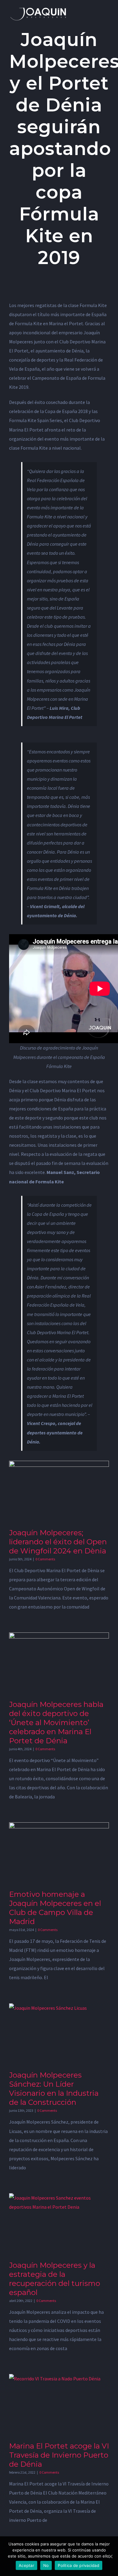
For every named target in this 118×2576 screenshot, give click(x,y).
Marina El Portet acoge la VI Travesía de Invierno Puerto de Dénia (59, 2455)
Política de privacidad (79, 2565)
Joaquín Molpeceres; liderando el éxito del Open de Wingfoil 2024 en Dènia (58, 1542)
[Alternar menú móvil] (107, 9)
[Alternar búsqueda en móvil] (96, 9)
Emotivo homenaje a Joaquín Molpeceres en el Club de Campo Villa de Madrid (55, 1908)
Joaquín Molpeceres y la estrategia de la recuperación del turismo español (55, 2279)
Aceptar (26, 2565)
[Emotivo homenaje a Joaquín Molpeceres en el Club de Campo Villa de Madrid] (59, 1854)
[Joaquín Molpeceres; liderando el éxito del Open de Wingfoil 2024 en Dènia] (59, 1492)
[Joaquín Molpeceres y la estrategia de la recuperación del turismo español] (59, 2225)
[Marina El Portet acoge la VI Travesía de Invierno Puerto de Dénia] (59, 2406)
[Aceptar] (110, 2556)
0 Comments (45, 1559)
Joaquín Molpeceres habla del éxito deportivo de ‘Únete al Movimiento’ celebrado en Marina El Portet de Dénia (56, 1723)
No (46, 2565)
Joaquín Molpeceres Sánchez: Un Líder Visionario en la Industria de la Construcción (54, 2089)
